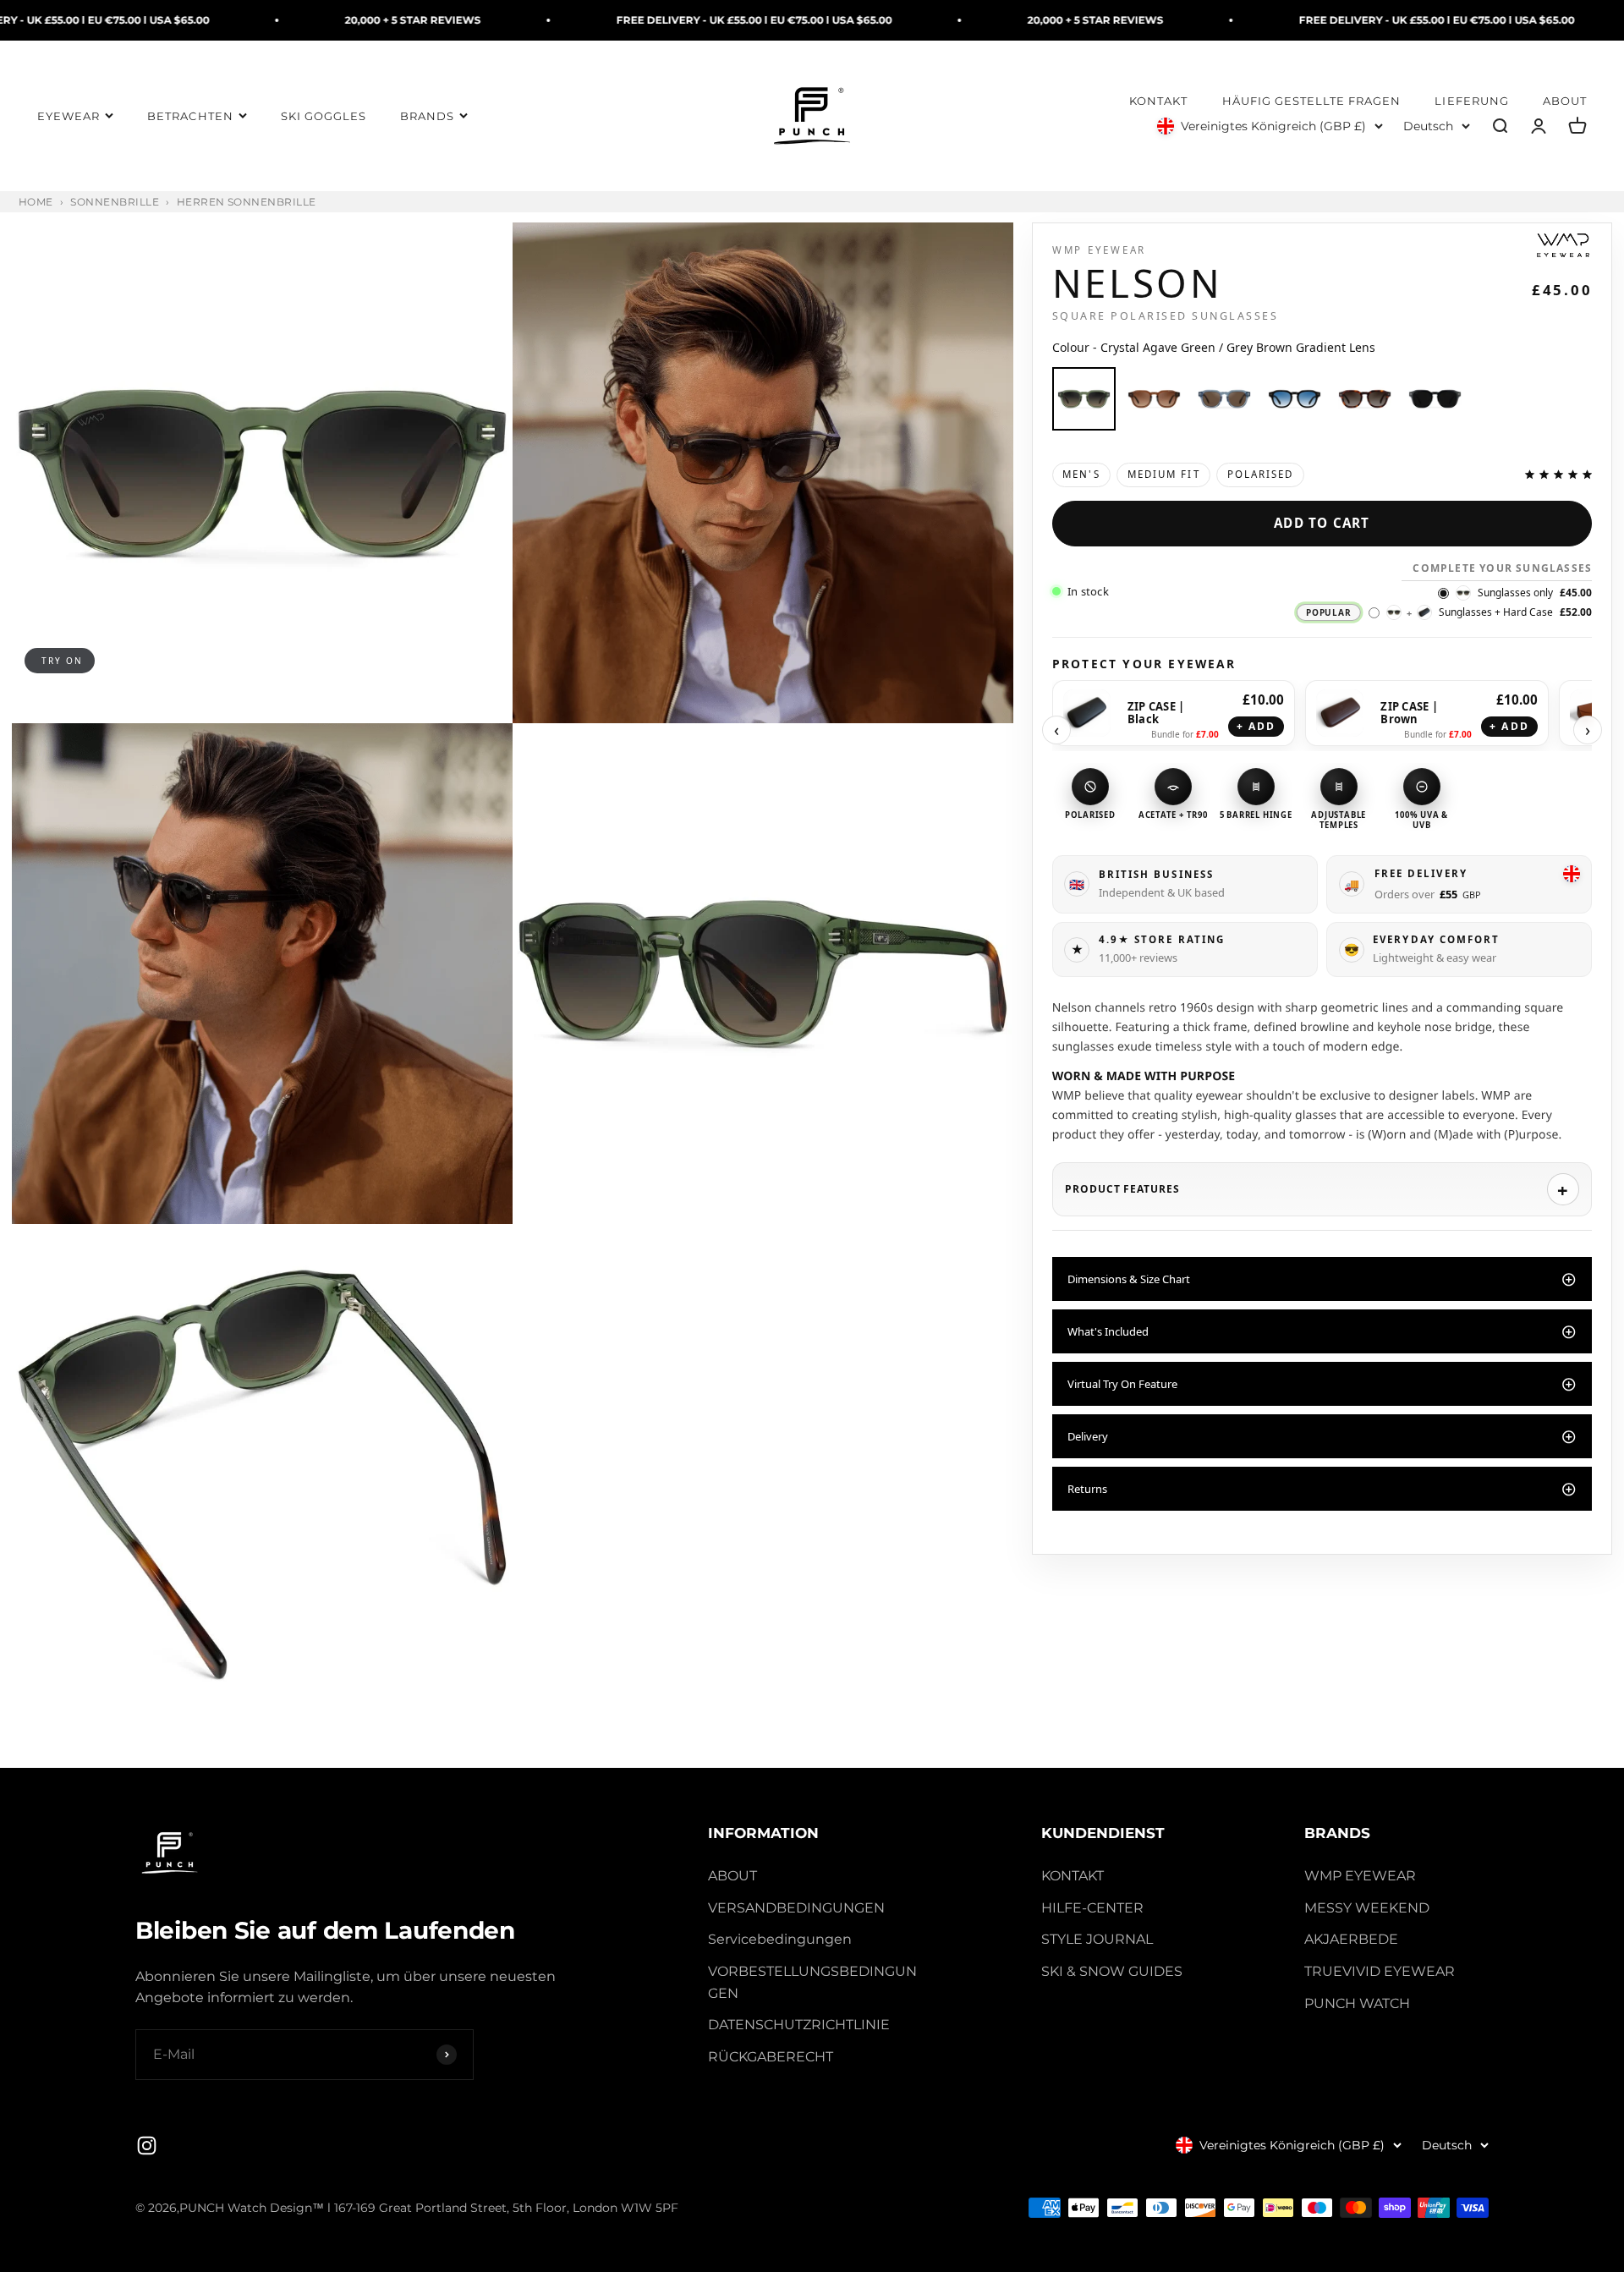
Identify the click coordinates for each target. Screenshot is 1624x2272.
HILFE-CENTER (1092, 1908)
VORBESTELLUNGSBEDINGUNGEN (812, 1982)
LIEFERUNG (1471, 102)
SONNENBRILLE (115, 202)
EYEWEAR (69, 116)
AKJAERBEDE (1351, 1939)
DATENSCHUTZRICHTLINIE (799, 2025)
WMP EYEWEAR (1360, 1876)
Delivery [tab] (1088, 1436)
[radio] (1084, 399)
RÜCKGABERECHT (771, 2057)
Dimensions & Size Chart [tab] (1129, 1279)
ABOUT (1565, 102)
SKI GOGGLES (324, 116)
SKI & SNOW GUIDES (1112, 1971)
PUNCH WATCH (1357, 2003)
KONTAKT (1158, 102)
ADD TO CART (1322, 523)
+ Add (1256, 726)
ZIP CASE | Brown (1409, 713)
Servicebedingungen (780, 1939)
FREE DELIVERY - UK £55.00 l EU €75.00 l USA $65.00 (584, 20)
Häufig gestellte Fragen (1312, 102)
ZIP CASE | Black (1156, 713)
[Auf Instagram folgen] (147, 2146)
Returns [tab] (1087, 1489)
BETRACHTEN (190, 116)
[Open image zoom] (262, 473)
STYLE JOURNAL (1097, 1939)
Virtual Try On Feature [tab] (1122, 1384)
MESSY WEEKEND (1367, 1908)
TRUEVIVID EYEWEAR (1380, 1971)
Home (36, 202)
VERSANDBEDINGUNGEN (796, 1908)
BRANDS (427, 116)
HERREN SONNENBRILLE (247, 202)
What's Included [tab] (1108, 1331)
